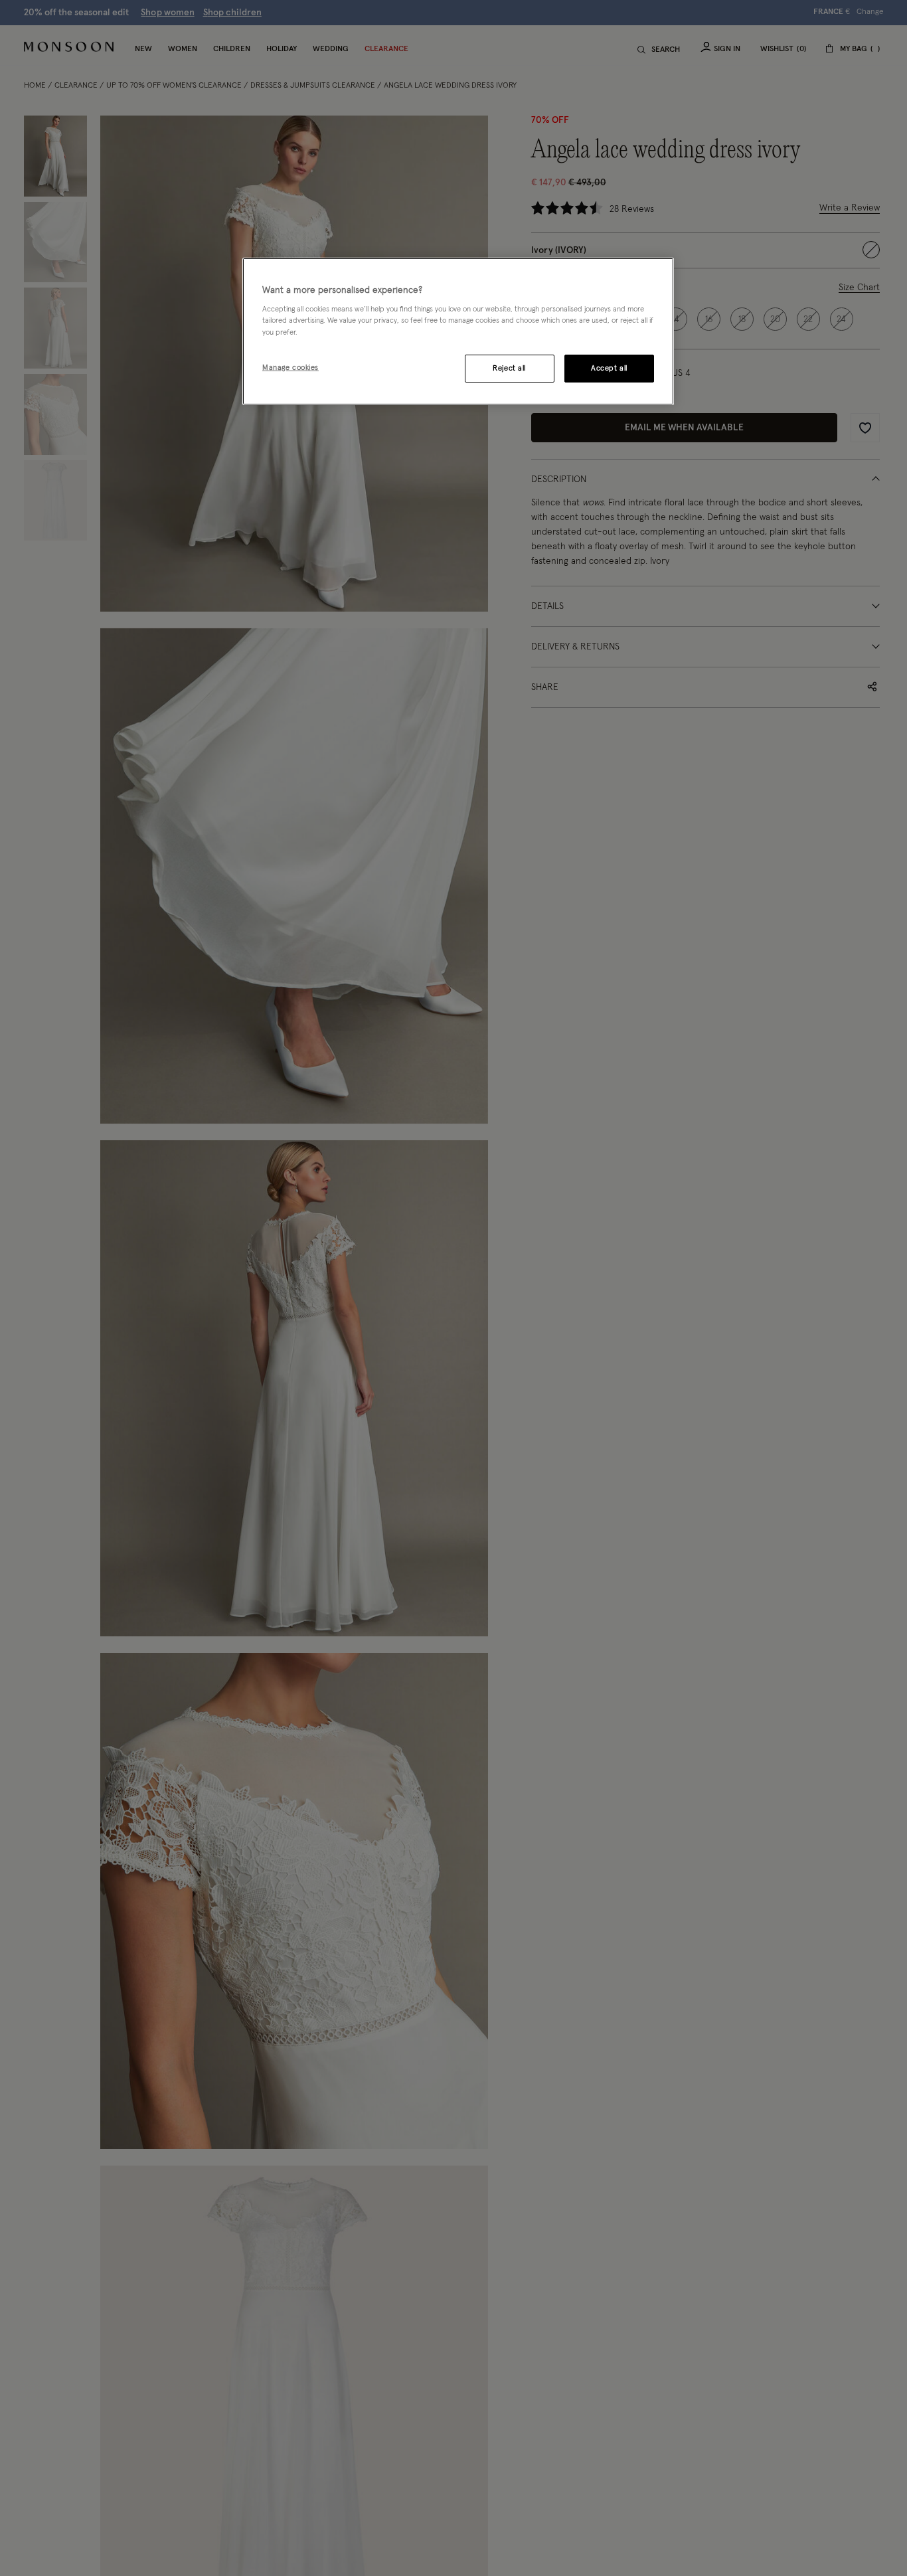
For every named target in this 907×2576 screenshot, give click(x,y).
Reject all (509, 368)
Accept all (609, 368)
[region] (458, 331)
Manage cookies (290, 368)
